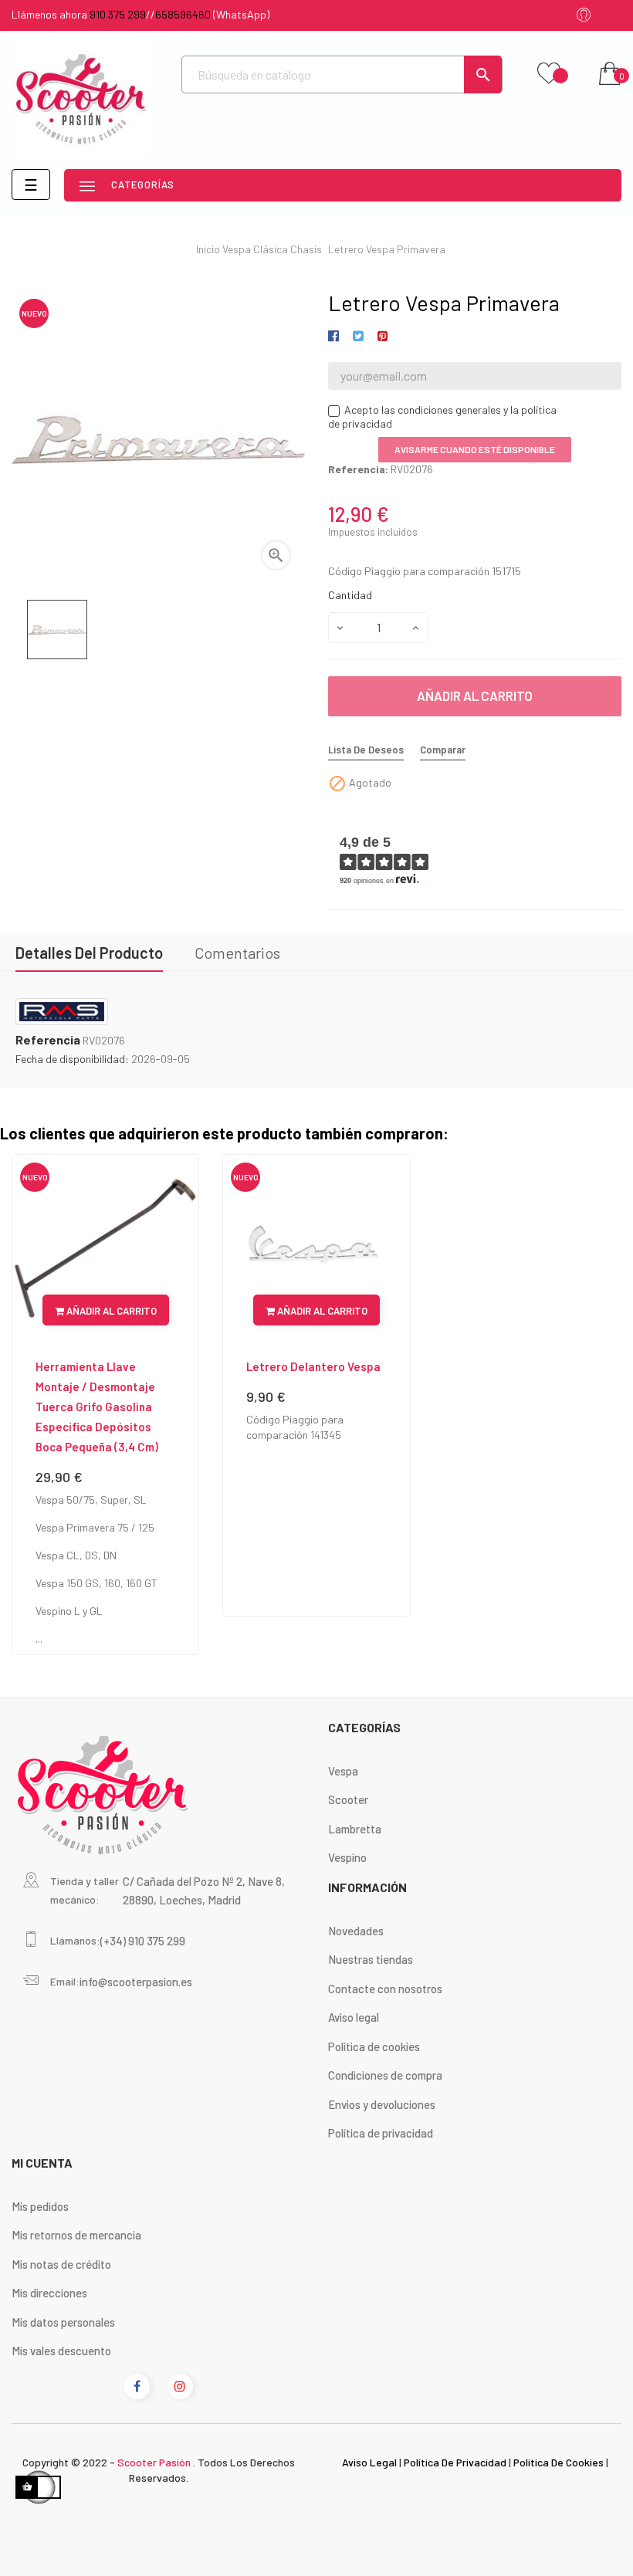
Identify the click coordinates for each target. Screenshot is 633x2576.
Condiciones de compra (385, 2075)
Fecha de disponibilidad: (72, 1059)
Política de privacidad (381, 2133)
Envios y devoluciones (382, 2104)
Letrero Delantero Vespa (313, 1366)
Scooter (348, 1799)
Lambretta (355, 1829)
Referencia (48, 1040)
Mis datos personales (63, 2322)
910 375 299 (118, 14)
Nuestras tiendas (371, 1959)
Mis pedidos (40, 2206)
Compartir (336, 337)
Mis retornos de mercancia (76, 2235)
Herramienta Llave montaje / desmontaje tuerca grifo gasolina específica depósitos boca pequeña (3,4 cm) (97, 1406)
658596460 (183, 14)
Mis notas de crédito (61, 2264)
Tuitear (358, 337)
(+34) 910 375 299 (143, 1941)
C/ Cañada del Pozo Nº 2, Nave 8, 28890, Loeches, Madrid (204, 1891)
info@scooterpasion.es (136, 1982)
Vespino (347, 1857)
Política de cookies (374, 2046)
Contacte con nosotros (385, 1989)
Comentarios (237, 953)
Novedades (356, 1931)
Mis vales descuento (61, 2351)
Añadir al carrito (475, 696)
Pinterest (383, 337)
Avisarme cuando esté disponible (475, 449)
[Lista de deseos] (549, 74)
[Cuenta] (584, 16)
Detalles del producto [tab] (89, 953)
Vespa (343, 1771)
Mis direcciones (49, 2293)
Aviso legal (354, 2017)
